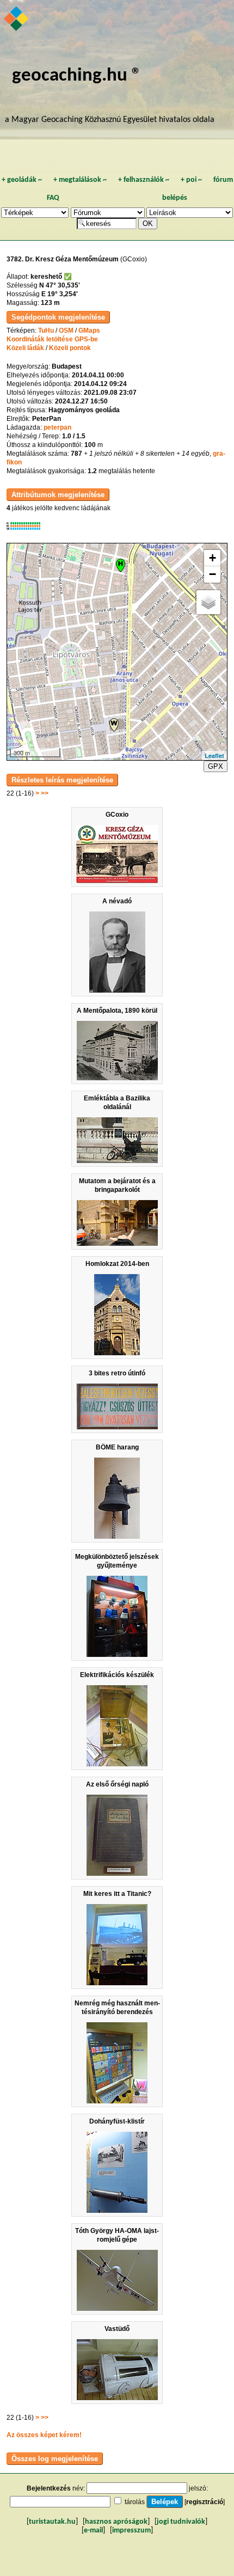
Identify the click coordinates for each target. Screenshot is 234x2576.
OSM (66, 331)
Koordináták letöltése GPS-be (52, 339)
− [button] (213, 574)
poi (191, 180)
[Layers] (208, 602)
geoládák (22, 180)
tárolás (135, 2502)
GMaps (89, 331)
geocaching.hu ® (77, 76)
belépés (175, 198)
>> (45, 793)
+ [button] (213, 558)
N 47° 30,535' (60, 285)
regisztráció (205, 2502)
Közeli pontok (70, 348)
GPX (215, 766)
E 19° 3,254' (60, 294)
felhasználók (144, 180)
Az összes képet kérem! (44, 2435)
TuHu (46, 331)
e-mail (93, 2531)
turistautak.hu (52, 2522)
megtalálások (80, 180)
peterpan (57, 427)
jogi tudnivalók (181, 2522)
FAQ (53, 198)
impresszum (131, 2531)
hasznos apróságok (116, 2522)
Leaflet (214, 755)
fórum (223, 180)
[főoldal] (17, 20)
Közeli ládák (25, 348)
